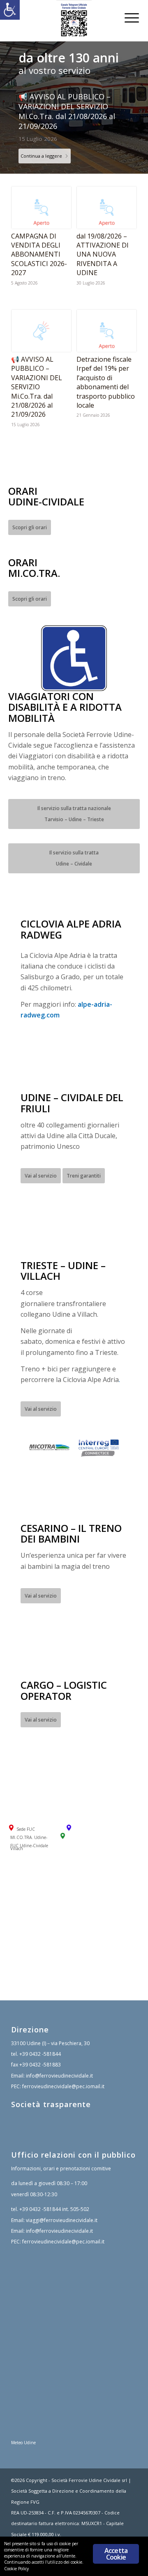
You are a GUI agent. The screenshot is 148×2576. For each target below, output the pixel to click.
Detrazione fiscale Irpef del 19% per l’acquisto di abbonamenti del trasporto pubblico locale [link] (106, 382)
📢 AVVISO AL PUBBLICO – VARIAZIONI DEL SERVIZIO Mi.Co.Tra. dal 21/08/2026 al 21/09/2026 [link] (67, 111)
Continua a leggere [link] (41, 156)
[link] (10, 10)
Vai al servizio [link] (41, 1176)
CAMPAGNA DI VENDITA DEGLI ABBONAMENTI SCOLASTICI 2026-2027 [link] (39, 255)
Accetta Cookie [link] (116, 2554)
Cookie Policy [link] (16, 2569)
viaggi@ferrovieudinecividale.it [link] (62, 2220)
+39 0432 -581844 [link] (40, 2054)
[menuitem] (126, 17)
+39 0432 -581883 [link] (40, 2065)
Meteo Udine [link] (23, 2443)
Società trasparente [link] (51, 2104)
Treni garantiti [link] (84, 1176)
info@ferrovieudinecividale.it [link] (59, 2076)
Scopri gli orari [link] (30, 527)
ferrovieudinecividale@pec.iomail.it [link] (63, 2086)
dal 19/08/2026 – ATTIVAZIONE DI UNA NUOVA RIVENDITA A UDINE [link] (103, 255)
